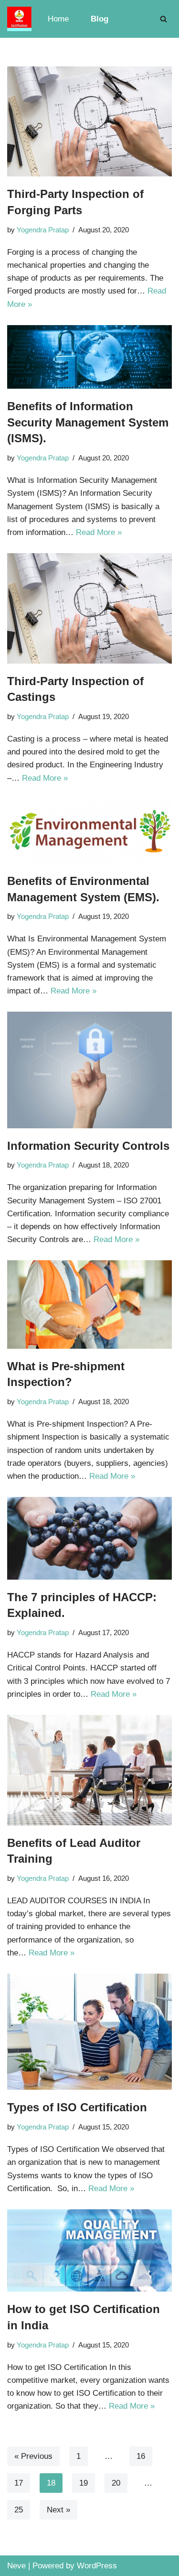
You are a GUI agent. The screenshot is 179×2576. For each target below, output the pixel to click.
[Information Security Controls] (89, 1070)
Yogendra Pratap (43, 230)
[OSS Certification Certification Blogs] (19, 19)
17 (19, 2483)
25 (19, 2510)
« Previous (33, 2456)
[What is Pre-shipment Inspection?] (89, 1304)
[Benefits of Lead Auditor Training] (89, 1770)
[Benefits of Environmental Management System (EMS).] (89, 831)
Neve (16, 2566)
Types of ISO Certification (77, 2107)
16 (141, 2456)
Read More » (99, 532)
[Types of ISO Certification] (89, 2032)
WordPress (97, 2566)
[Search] (163, 19)
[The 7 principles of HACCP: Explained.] (89, 1538)
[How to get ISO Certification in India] (89, 2251)
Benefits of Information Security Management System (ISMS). (88, 422)
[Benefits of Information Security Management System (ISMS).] (89, 357)
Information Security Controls (88, 1146)
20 (116, 2483)
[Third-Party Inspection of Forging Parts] (89, 121)
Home (58, 19)
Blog (100, 19)
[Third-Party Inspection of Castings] (89, 608)
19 (84, 2483)
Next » (58, 2510)
